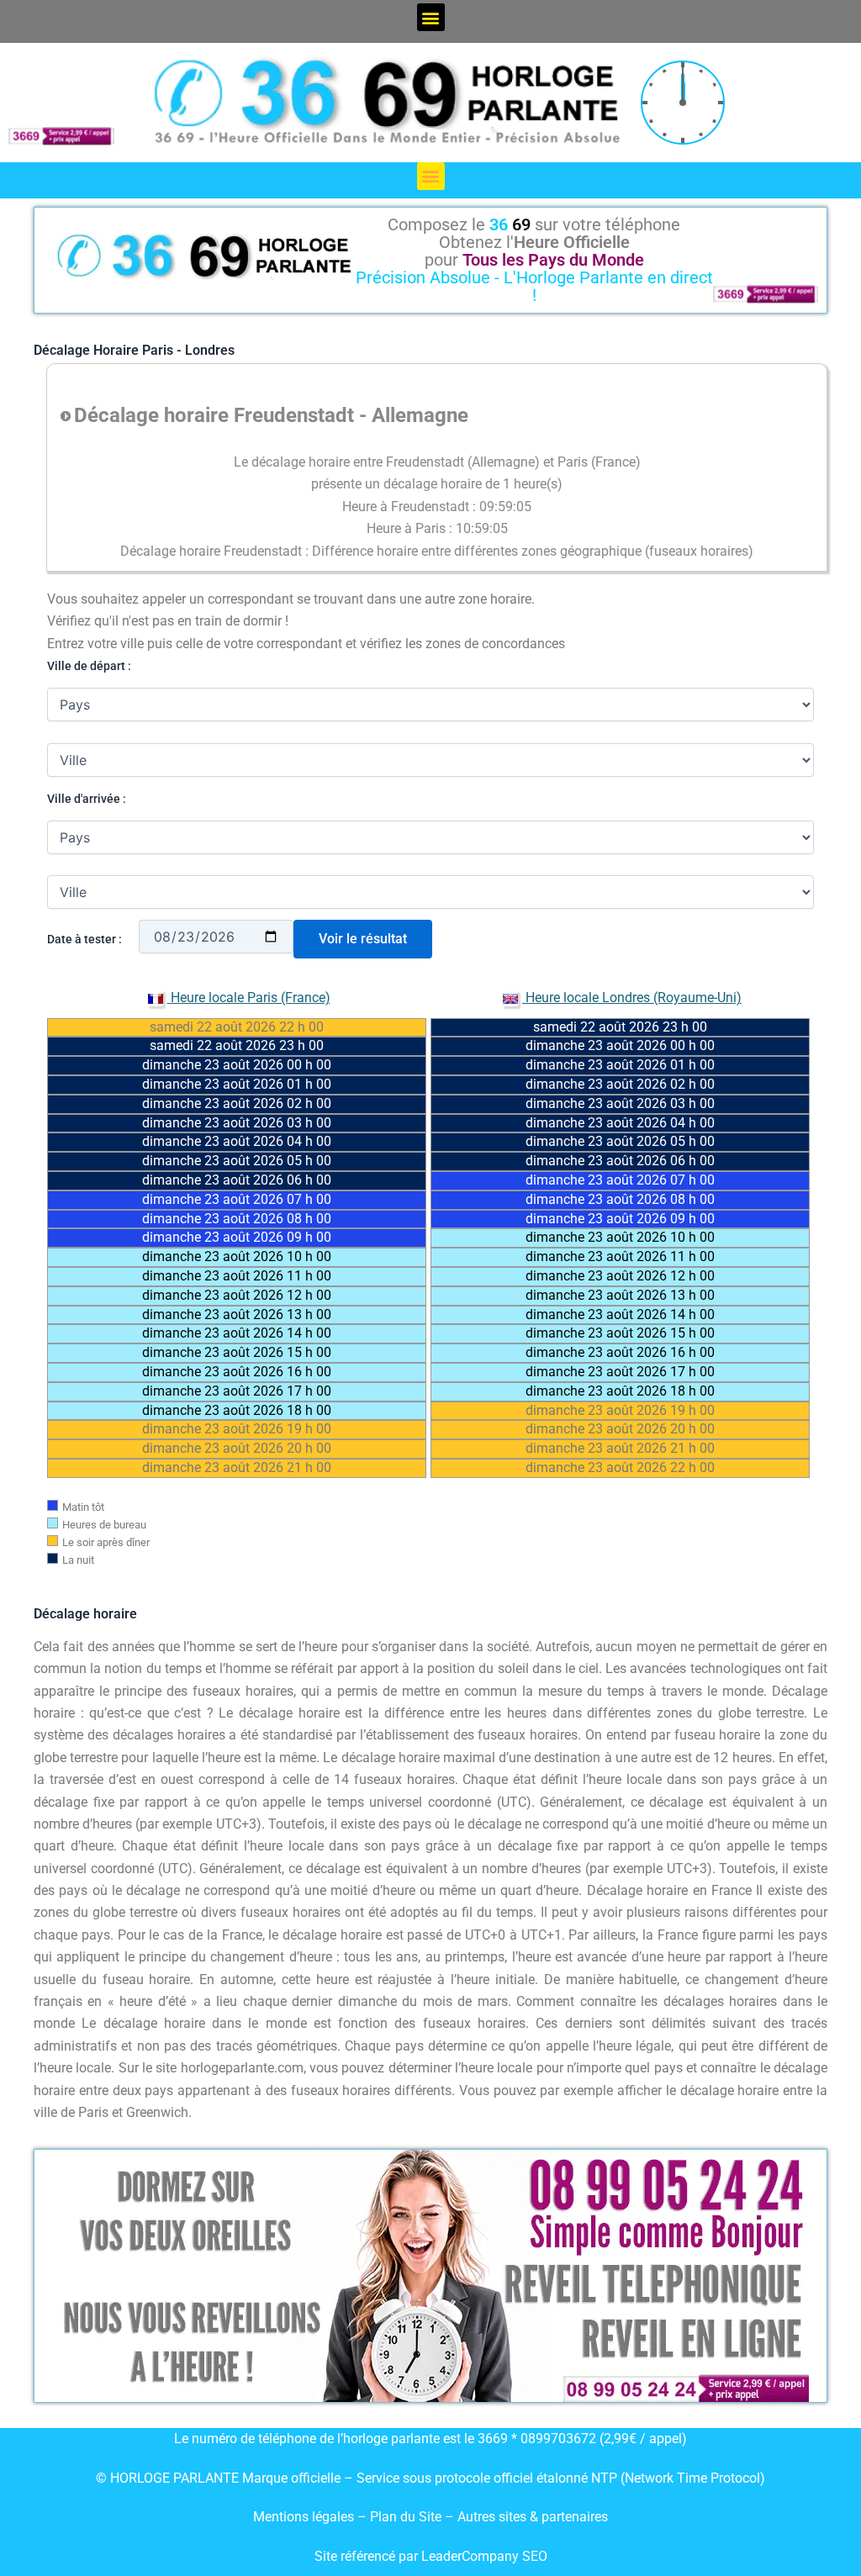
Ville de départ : (89, 666)
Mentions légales (304, 2517)
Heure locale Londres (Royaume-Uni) (632, 998)
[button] (431, 17)
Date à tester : (85, 939)
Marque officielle (291, 2478)
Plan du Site (407, 2517)
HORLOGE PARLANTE (174, 2478)
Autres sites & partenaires (533, 2517)
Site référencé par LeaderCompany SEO (431, 2556)
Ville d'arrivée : (87, 799)
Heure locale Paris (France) (249, 998)
